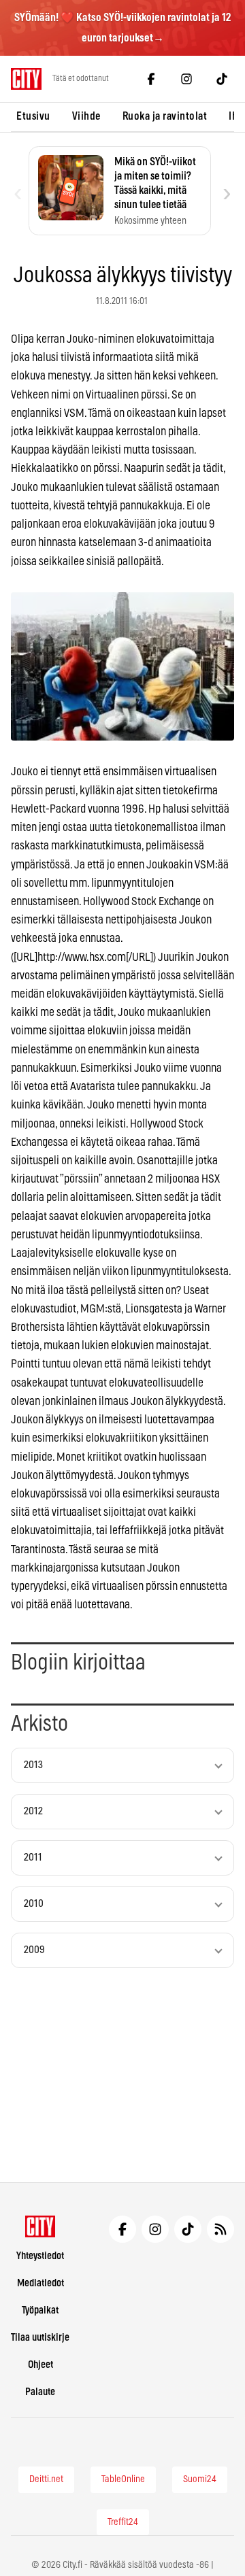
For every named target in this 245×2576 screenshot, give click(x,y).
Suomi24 (200, 2479)
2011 (33, 1858)
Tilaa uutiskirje (40, 2338)
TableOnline (123, 2479)
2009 (34, 1950)
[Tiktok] (222, 79)
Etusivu (33, 116)
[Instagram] (186, 79)
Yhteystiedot (40, 2256)
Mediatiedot (40, 2283)
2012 (33, 1811)
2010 (34, 1904)
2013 (33, 1765)
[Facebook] (151, 79)
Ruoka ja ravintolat (165, 116)
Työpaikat (40, 2310)
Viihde (86, 116)
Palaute (40, 2392)
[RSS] (220, 2229)
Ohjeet (40, 2365)
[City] (40, 2226)
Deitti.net (46, 2479)
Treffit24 (123, 2522)
